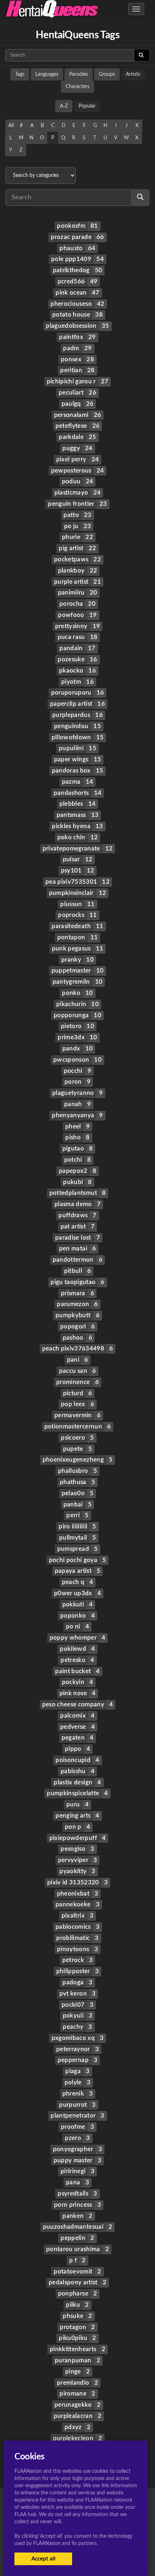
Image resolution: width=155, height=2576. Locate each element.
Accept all (43, 2559)
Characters (77, 87)
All (11, 126)
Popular (87, 106)
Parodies (79, 74)
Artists (133, 74)
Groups (107, 74)
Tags (20, 74)
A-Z (64, 106)
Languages (47, 74)
